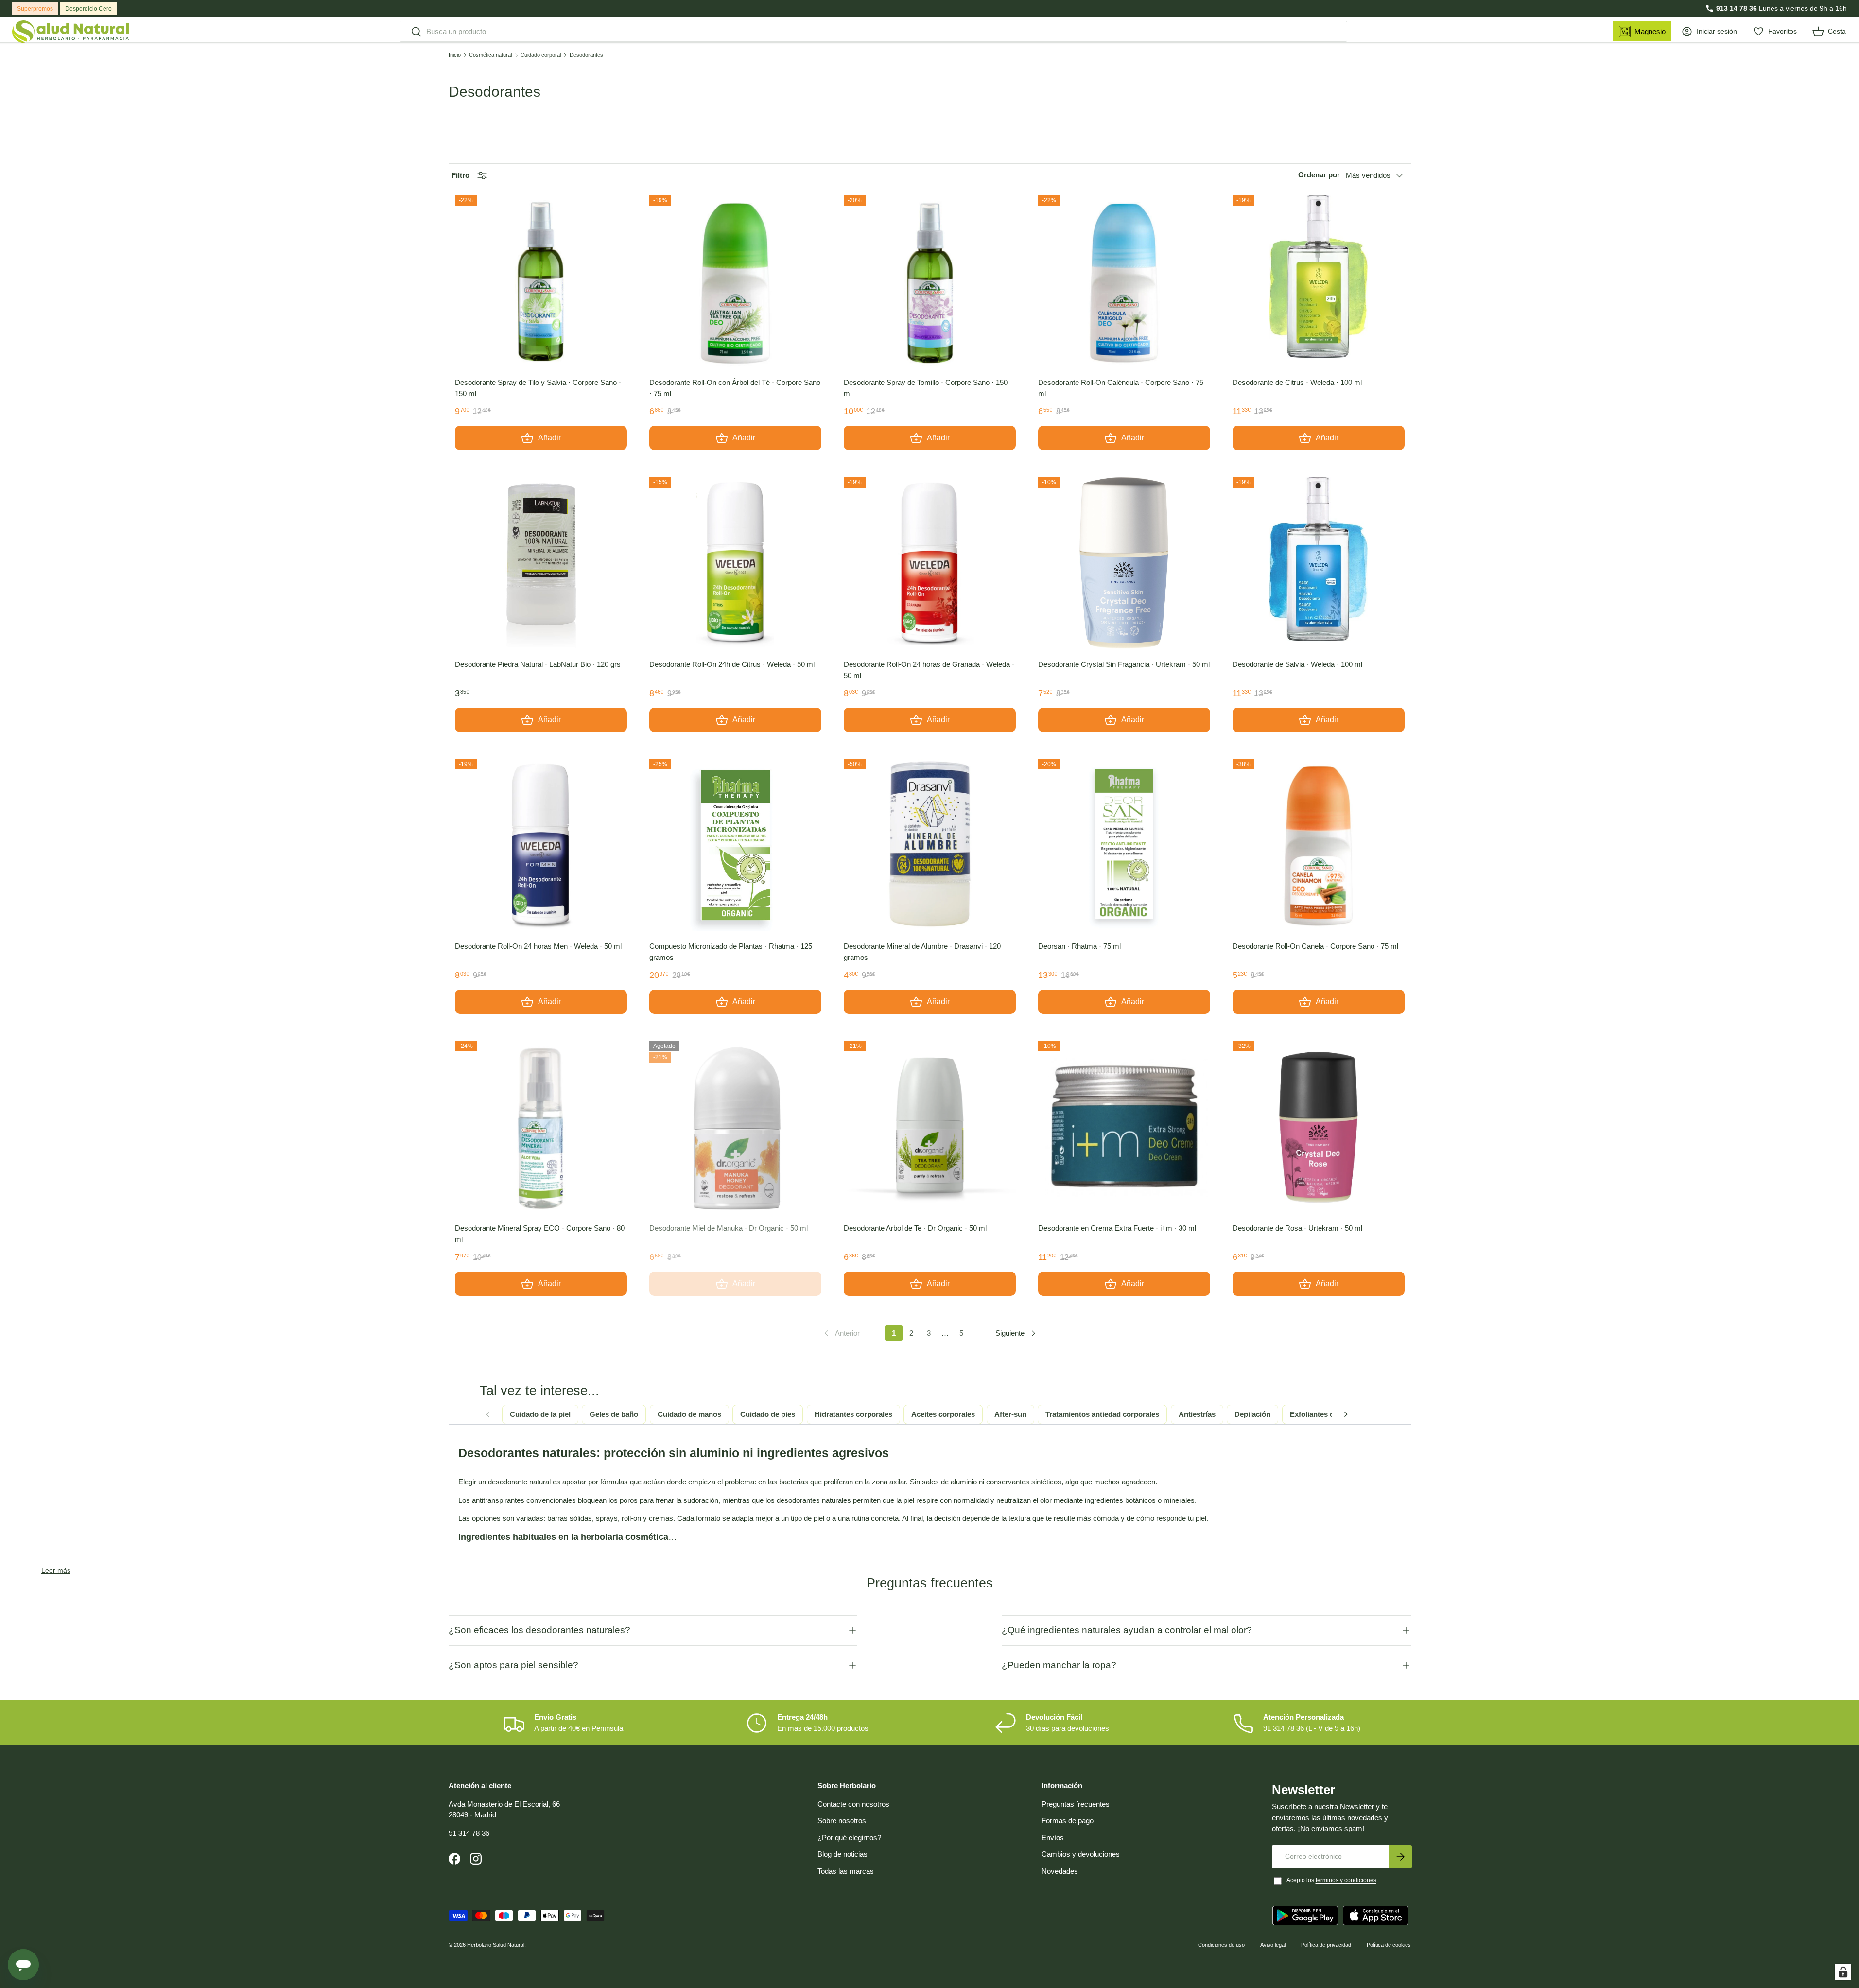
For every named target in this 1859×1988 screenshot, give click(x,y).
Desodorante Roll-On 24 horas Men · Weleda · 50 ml (538, 946)
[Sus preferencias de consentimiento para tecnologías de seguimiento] (1843, 1972)
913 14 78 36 (1737, 8)
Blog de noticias (843, 1854)
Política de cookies (1389, 1945)
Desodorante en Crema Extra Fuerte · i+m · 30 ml (1117, 1228)
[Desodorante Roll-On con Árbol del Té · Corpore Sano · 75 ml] (735, 281)
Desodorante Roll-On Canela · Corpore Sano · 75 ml (1315, 946)
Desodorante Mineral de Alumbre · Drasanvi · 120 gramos (922, 952)
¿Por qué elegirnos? (849, 1838)
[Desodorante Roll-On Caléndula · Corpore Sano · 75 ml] (1124, 281)
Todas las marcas (846, 1871)
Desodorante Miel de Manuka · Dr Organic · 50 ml (729, 1228)
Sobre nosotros (842, 1821)
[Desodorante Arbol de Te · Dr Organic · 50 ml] (930, 1127)
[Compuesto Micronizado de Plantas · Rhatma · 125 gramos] (735, 845)
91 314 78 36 (469, 1833)
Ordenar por (1319, 175)
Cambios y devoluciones (1081, 1854)
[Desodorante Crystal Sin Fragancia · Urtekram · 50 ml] (1124, 563)
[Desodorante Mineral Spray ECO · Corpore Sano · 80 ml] (541, 1127)
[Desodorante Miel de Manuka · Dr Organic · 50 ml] (735, 1127)
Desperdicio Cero (88, 9)
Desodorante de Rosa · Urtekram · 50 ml (1297, 1228)
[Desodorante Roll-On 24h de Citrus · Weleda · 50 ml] (735, 563)
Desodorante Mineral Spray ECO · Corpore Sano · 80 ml (540, 1234)
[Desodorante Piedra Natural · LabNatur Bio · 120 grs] (541, 563)
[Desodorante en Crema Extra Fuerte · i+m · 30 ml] (1124, 1127)
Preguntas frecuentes (1076, 1804)
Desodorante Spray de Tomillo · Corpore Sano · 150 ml (926, 388)
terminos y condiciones (1346, 1880)
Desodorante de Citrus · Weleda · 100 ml (1297, 382)
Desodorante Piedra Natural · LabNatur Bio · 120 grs (538, 664)
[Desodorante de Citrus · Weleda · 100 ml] (1319, 281)
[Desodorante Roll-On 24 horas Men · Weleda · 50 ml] (541, 845)
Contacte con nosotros (853, 1804)
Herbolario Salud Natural (496, 1945)
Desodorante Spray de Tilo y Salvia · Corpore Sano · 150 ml (538, 388)
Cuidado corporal (541, 55)
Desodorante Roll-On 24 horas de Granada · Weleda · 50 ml (929, 670)
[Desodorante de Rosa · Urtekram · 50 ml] (1319, 1127)
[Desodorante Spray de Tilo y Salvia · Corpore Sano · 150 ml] (541, 281)
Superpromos (35, 9)
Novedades (1060, 1871)
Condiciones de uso (1221, 1945)
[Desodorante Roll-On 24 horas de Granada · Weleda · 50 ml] (930, 563)
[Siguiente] (1346, 1414)
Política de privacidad (1326, 1945)
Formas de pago (1068, 1821)
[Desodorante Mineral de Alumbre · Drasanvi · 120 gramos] (930, 845)
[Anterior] (488, 1414)
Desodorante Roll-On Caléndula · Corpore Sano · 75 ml (1121, 388)
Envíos (1053, 1838)
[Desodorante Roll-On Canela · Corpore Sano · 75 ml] (1319, 845)
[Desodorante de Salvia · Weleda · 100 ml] (1319, 563)
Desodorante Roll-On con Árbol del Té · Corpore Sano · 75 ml (735, 388)
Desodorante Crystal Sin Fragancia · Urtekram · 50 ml (1124, 664)
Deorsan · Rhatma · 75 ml (1079, 946)
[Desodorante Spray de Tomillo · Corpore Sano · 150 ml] (930, 281)
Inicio (455, 55)
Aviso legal (1273, 1945)
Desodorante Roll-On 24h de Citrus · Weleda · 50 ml (732, 664)
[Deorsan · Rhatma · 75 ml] (1124, 845)
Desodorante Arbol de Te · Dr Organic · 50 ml (915, 1228)
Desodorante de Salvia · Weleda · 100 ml (1297, 664)
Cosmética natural (490, 55)
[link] (841, 1333)
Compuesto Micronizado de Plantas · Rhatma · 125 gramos (731, 952)
